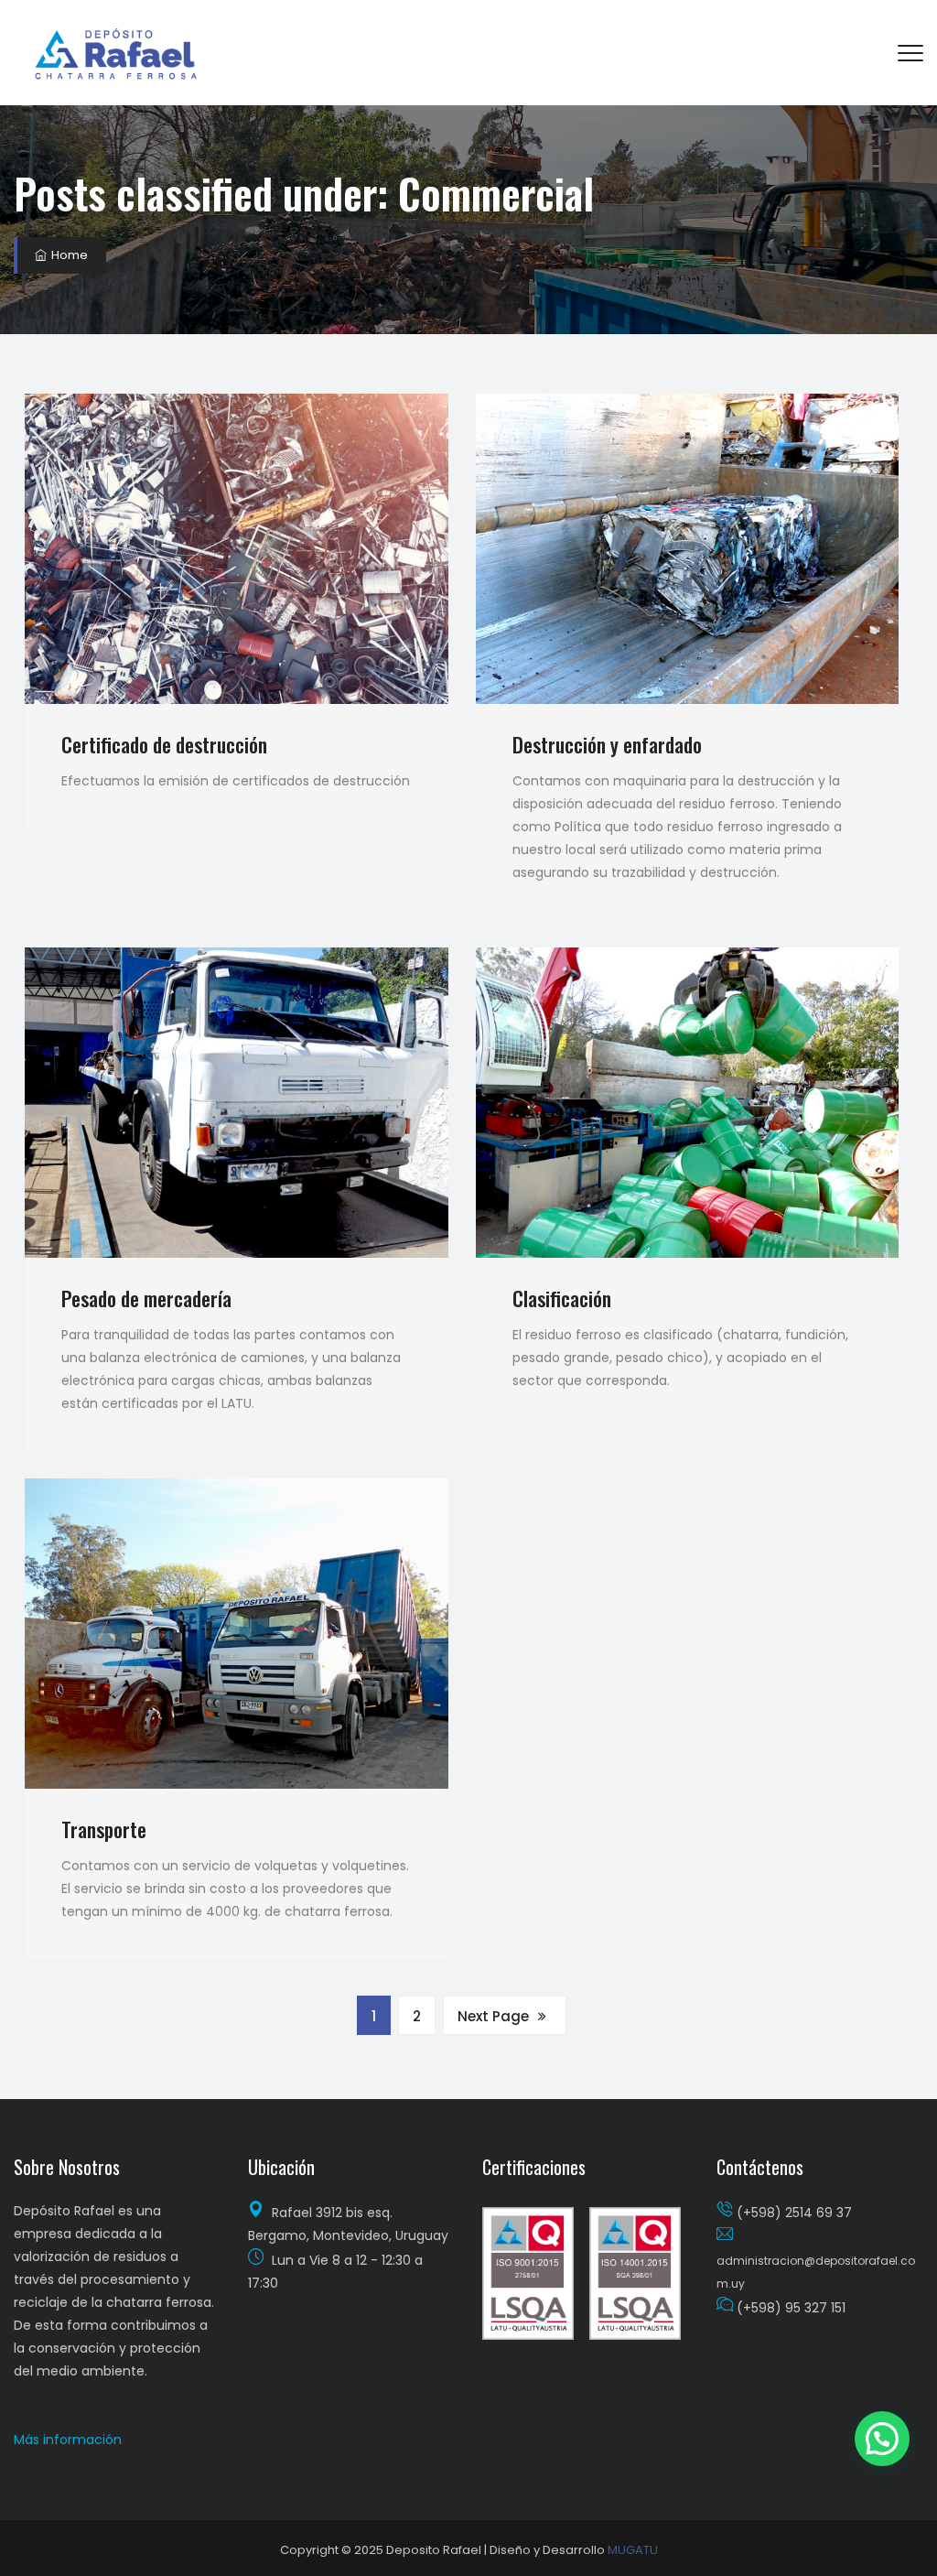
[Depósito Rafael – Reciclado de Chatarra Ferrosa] (118, 53)
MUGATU (633, 2550)
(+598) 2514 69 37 (794, 2213)
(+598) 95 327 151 (791, 2308)
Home (68, 255)
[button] (68, 2440)
